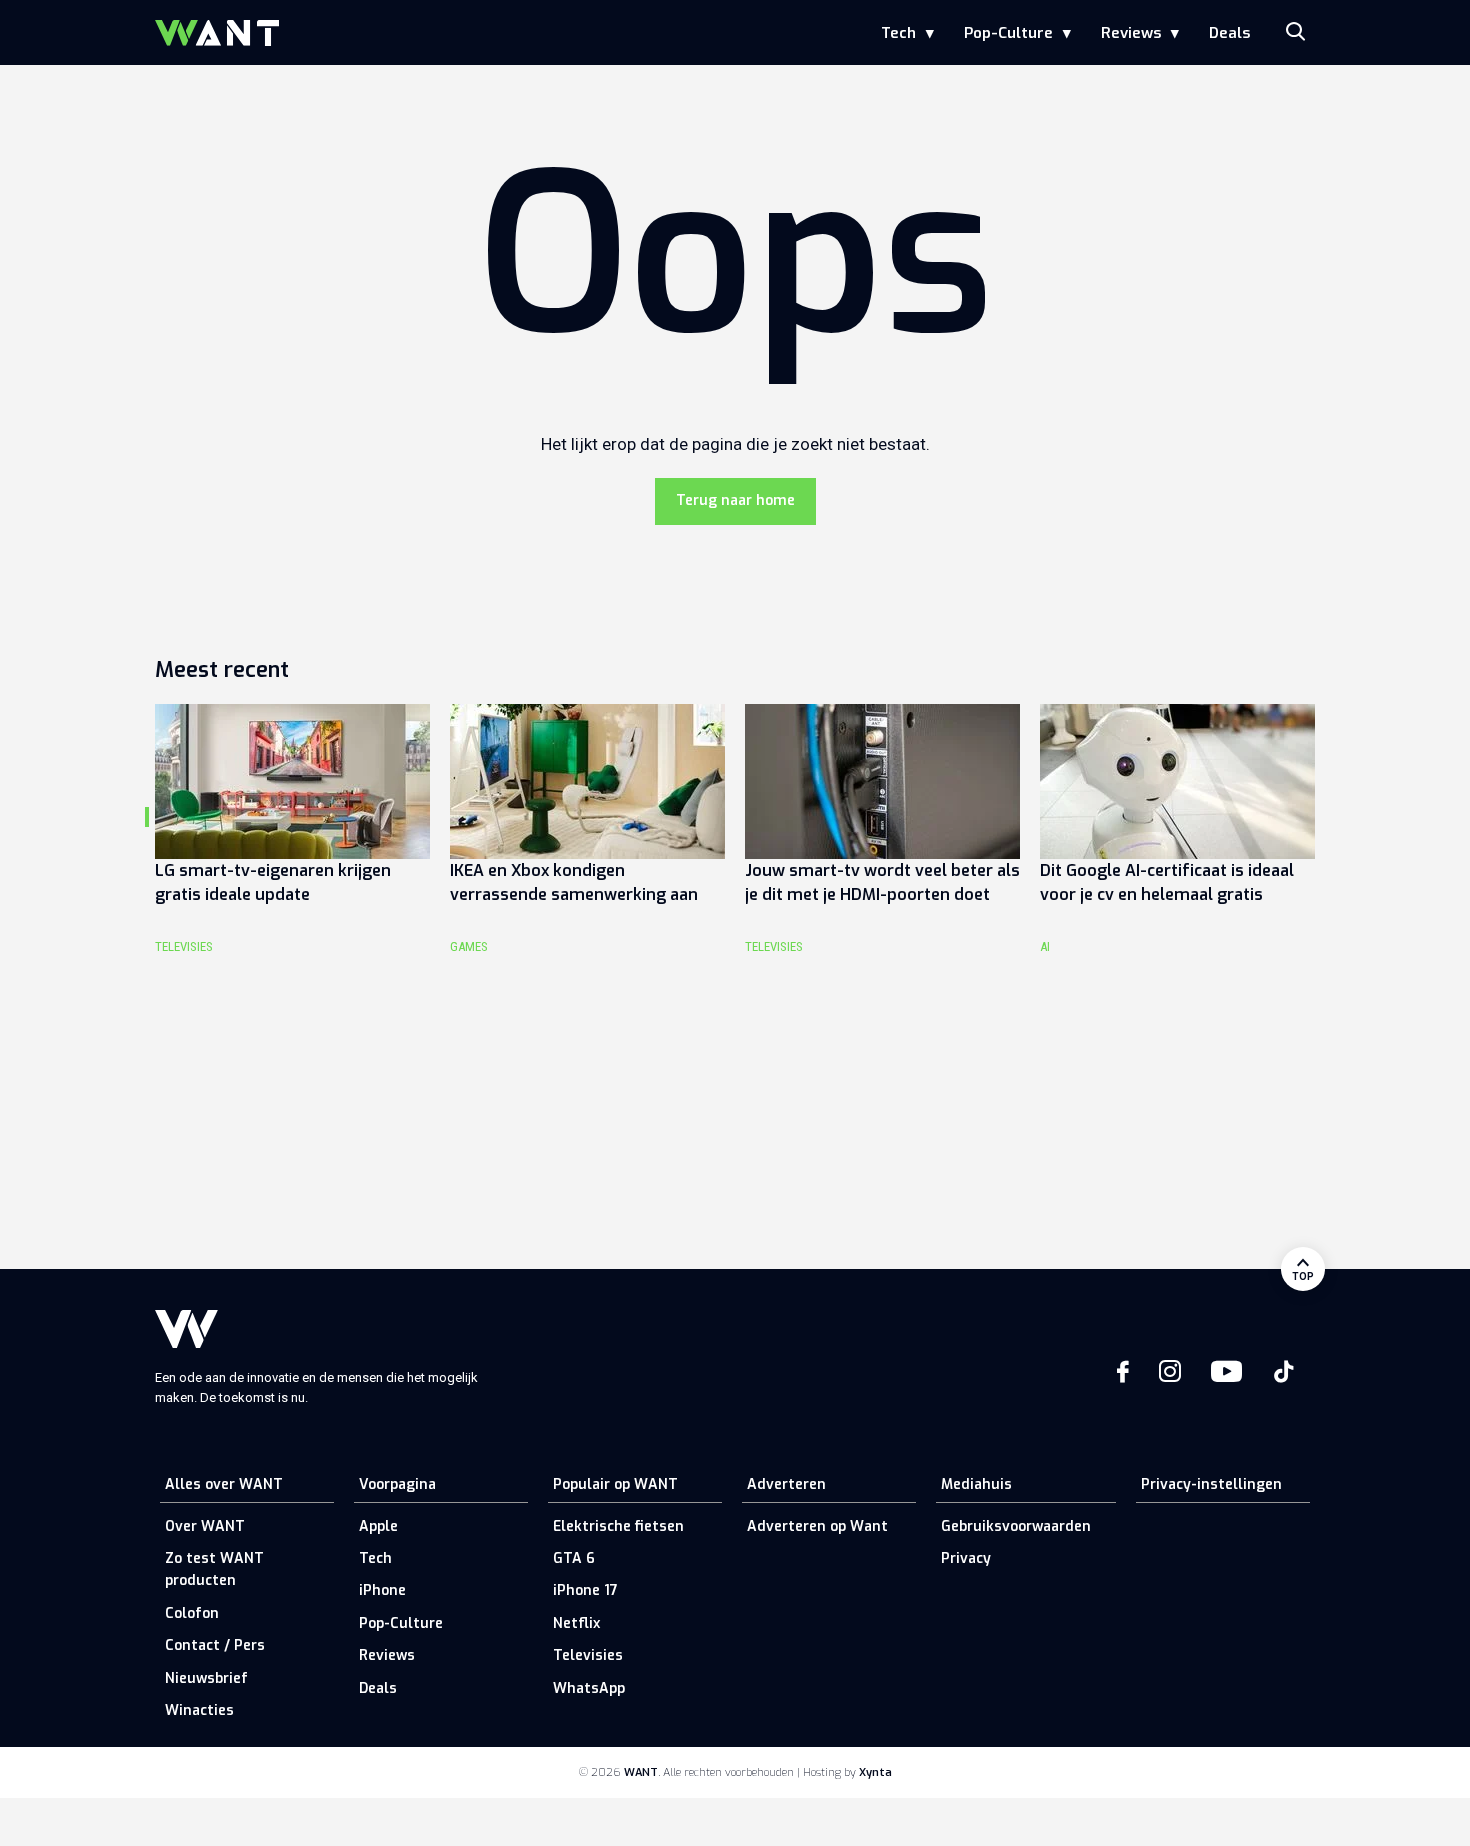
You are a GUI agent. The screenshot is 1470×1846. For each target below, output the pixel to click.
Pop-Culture (1008, 33)
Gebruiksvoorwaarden (1016, 1526)
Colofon (192, 1613)
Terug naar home (735, 500)
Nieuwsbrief (206, 1678)
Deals (1229, 33)
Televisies (588, 1655)
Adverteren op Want (817, 1526)
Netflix (576, 1623)
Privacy (966, 1558)
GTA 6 (574, 1558)
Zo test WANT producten (214, 1569)
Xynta (875, 1772)
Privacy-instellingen (1211, 1484)
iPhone (382, 1590)
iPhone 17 (585, 1590)
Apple (378, 1526)
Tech (898, 33)
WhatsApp (589, 1688)
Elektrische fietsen (618, 1526)
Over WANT (205, 1526)
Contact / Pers (215, 1645)
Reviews (1131, 33)
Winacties (199, 1710)
